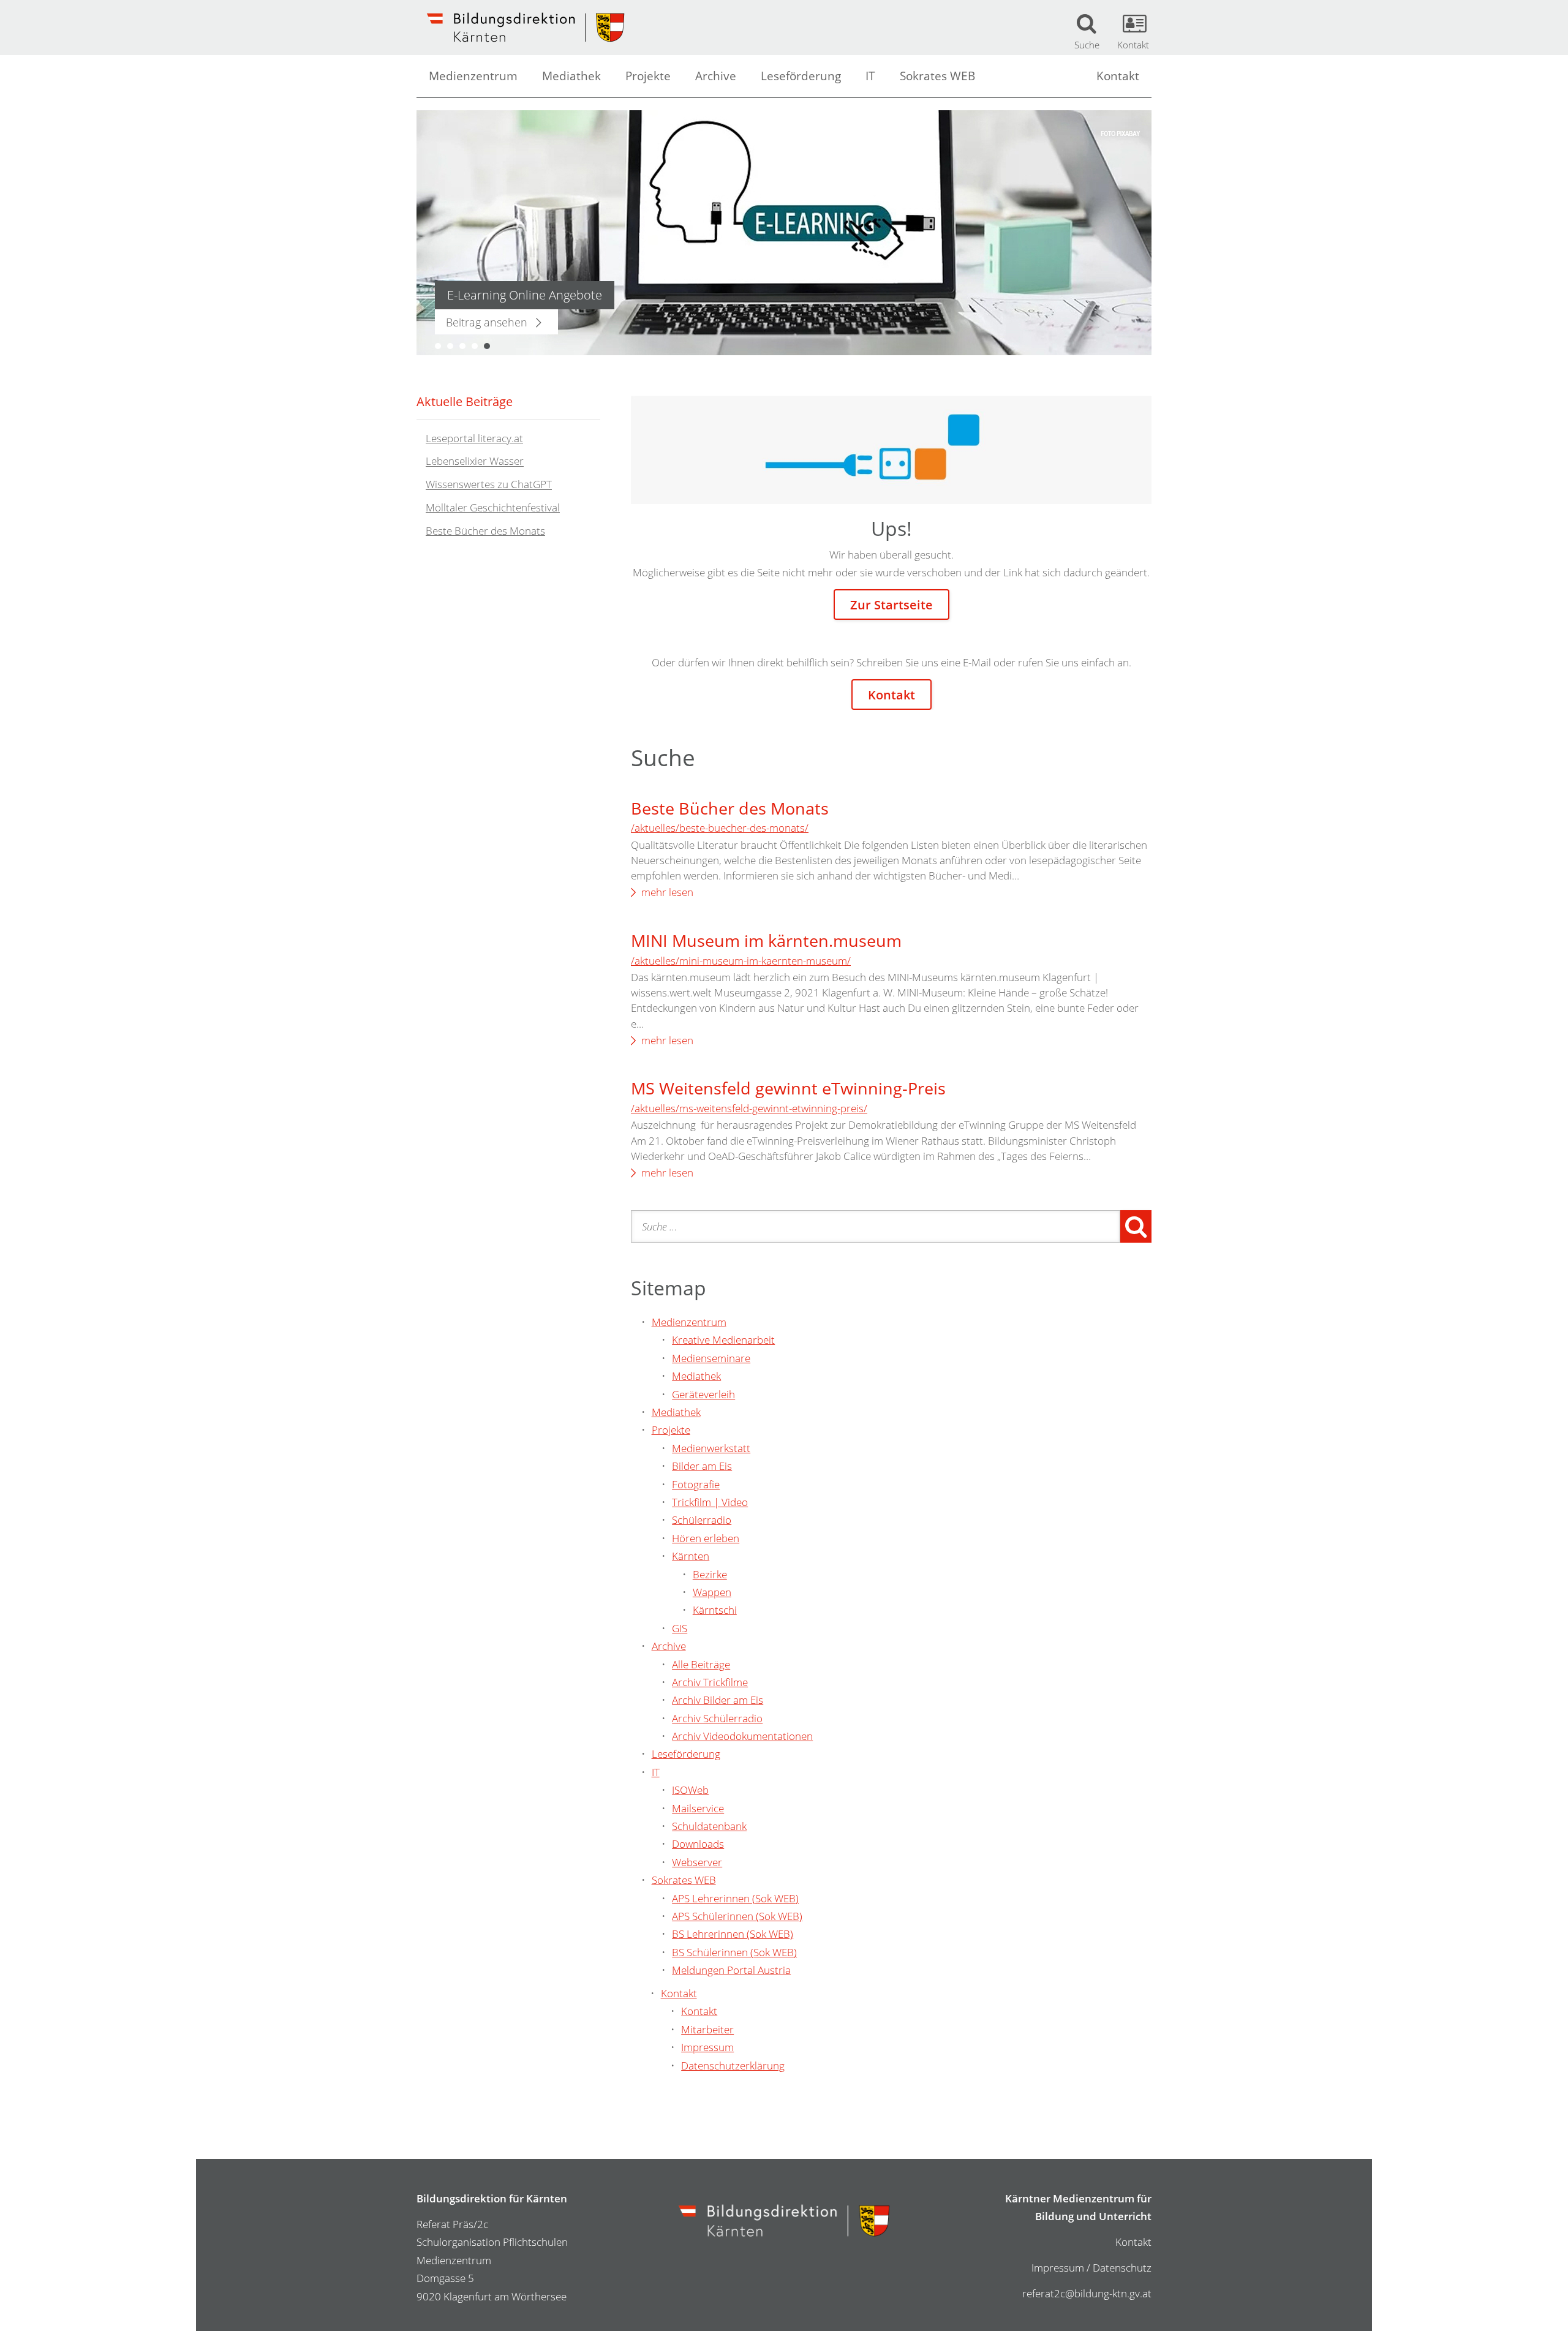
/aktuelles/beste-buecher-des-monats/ (720, 828)
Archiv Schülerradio (717, 1718)
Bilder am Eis (702, 1466)
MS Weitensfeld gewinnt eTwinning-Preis (788, 1088)
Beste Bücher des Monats (730, 808)
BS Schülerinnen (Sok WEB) (734, 1952)
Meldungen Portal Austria (731, 1970)
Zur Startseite (891, 604)
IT (870, 76)
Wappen (712, 1592)
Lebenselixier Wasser (475, 461)
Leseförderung (801, 76)
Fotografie (696, 1484)
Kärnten (691, 1556)
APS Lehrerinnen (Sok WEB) (735, 1898)
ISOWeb (690, 1790)
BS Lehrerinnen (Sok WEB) (733, 1934)
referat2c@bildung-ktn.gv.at (1087, 2293)
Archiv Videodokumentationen (742, 1736)
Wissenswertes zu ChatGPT (489, 485)
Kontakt (1118, 76)
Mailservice (698, 1808)
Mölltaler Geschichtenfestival (493, 507)
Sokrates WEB (937, 76)
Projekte (648, 76)
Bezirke (710, 1574)
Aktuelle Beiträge (465, 401)
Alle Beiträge (701, 1664)
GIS (680, 1628)
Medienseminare (711, 1358)
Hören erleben (706, 1538)
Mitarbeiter (707, 2029)
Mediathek (571, 76)
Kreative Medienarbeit (723, 1340)
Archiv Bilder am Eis (718, 1700)
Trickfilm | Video (710, 1502)
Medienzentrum (473, 76)
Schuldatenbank (709, 1826)
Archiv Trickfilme (710, 1682)
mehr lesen (667, 892)
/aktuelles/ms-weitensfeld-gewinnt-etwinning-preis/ (749, 1108)
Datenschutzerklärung (733, 2066)
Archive (716, 76)
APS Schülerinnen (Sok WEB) (737, 1916)
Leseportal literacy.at (474, 438)
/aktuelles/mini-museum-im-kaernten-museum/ (741, 961)
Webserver (697, 1862)
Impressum (707, 2047)
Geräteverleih (703, 1394)
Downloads (698, 1844)
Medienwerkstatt (711, 1448)
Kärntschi (715, 1610)
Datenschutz (1122, 2268)
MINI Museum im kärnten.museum (766, 940)
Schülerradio (702, 1520)
